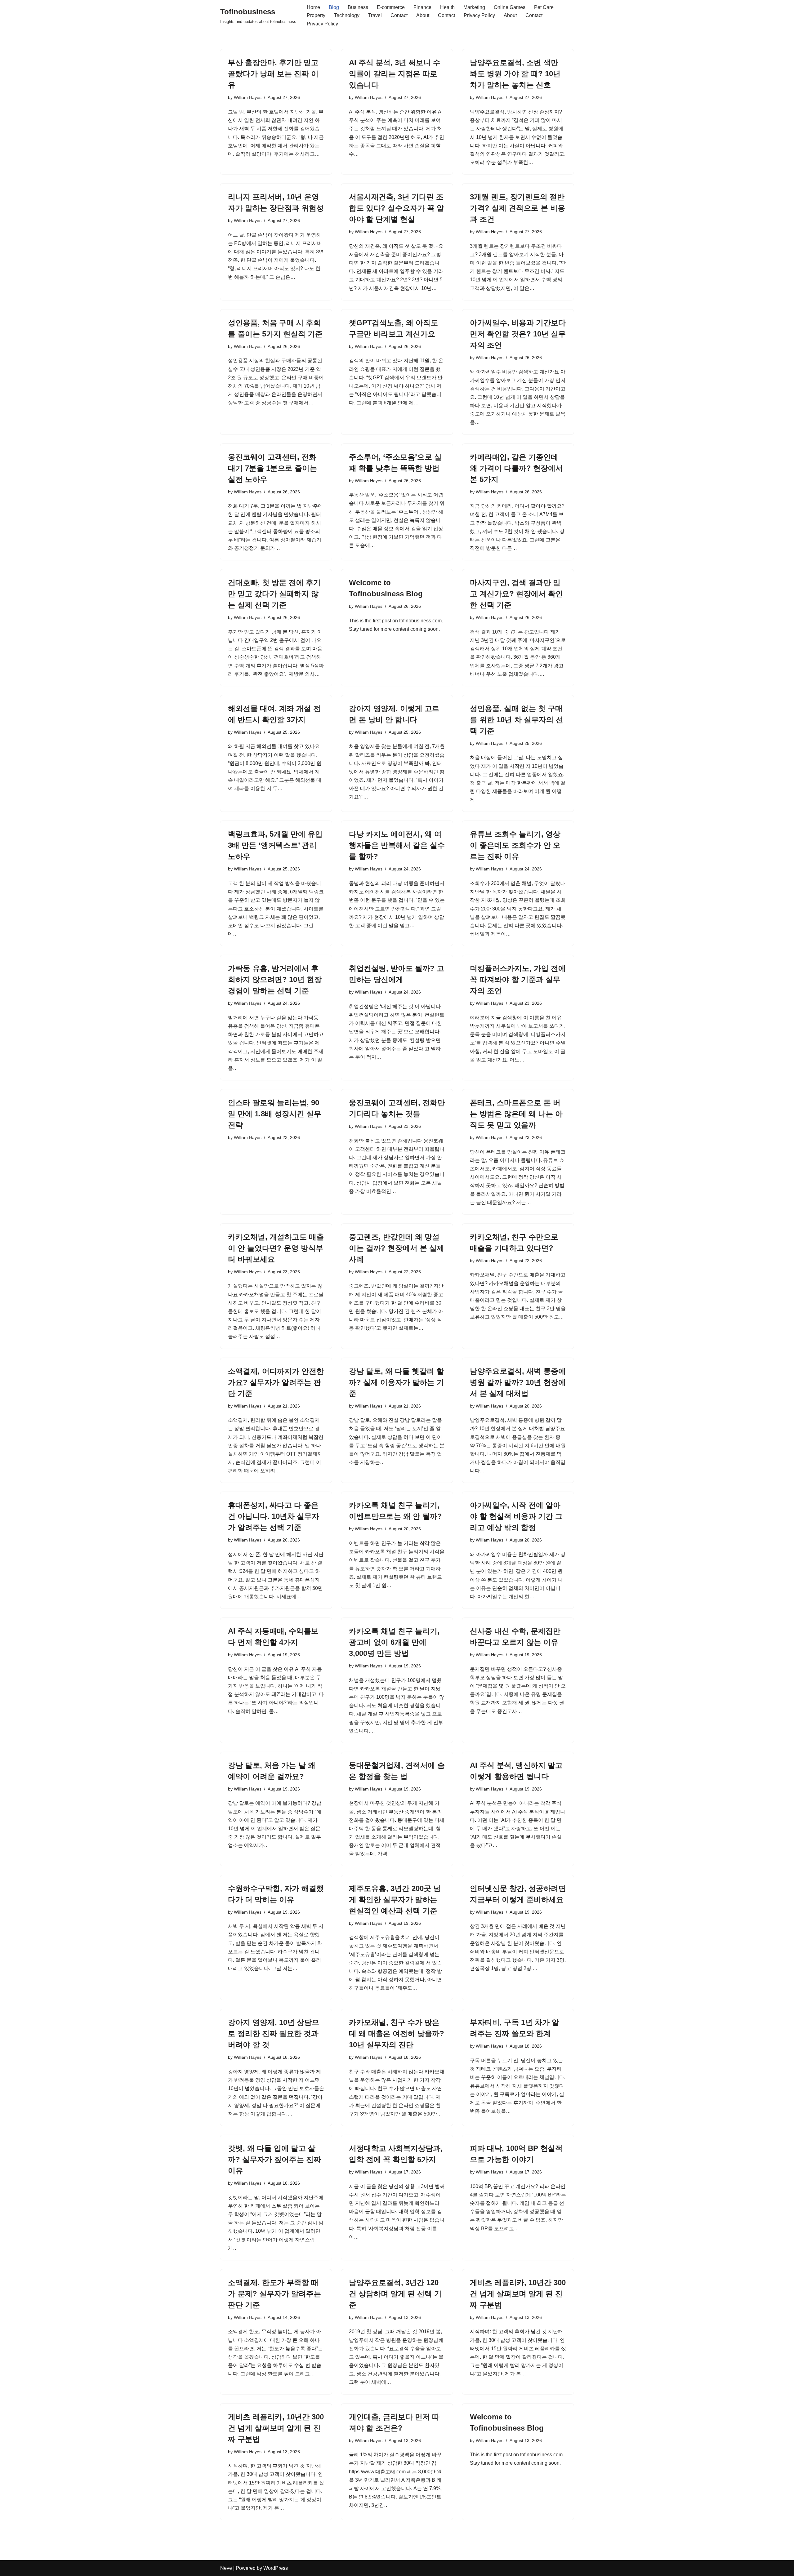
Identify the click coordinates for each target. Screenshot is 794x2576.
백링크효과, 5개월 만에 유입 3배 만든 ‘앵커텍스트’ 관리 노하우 (275, 845)
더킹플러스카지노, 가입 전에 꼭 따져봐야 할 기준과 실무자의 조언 (518, 979)
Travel (375, 15)
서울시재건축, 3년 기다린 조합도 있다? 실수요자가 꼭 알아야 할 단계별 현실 (397, 208)
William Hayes (248, 97)
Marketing (474, 7)
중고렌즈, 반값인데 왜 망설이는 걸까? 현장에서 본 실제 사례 (397, 1248)
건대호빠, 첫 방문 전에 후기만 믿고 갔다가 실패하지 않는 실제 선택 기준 (274, 594)
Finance (422, 7)
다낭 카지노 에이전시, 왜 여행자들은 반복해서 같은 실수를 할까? (397, 845)
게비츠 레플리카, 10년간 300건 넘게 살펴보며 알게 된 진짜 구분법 (518, 2294)
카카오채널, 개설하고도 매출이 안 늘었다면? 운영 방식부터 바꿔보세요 (276, 1248)
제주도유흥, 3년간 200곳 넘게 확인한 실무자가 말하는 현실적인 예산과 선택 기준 (395, 1900)
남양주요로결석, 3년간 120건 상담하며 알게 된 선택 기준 (395, 2294)
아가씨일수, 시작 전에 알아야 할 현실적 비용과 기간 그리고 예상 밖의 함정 (516, 1516)
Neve (226, 2568)
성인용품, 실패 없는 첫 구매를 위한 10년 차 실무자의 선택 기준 (517, 720)
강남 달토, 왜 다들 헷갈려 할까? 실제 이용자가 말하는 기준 (397, 1382)
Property (316, 15)
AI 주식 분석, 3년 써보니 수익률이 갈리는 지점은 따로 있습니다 (395, 74)
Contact (399, 15)
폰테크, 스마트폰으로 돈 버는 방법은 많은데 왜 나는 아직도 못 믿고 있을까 (516, 1114)
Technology (347, 15)
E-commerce (391, 7)
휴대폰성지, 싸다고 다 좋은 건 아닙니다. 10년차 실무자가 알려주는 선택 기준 (274, 1516)
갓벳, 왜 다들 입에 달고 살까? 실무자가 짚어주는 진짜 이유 (274, 2159)
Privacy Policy (479, 15)
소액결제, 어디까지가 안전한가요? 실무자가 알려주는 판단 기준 (276, 1382)
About (423, 15)
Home (313, 7)
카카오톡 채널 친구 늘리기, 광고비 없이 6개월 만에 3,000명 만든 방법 (394, 1642)
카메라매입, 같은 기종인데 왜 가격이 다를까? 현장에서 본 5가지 (516, 468)
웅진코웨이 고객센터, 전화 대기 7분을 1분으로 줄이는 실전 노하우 (272, 468)
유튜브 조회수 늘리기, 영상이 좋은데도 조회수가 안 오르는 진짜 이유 (515, 845)
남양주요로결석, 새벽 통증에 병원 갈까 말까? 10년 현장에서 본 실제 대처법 (518, 1382)
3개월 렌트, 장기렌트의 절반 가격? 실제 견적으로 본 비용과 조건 (517, 208)
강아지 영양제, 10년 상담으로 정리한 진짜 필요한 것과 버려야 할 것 (274, 2033)
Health (447, 7)
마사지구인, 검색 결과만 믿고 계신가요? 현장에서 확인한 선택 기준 (516, 594)
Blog (334, 7)
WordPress (276, 2568)
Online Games (510, 7)
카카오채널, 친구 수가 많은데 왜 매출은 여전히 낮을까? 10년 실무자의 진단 (397, 2033)
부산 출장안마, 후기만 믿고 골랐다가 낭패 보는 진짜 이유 (273, 74)
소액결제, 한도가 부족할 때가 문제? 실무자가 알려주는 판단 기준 (274, 2294)
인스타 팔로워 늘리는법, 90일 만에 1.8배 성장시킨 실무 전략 (275, 1114)
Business (358, 7)
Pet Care (544, 7)
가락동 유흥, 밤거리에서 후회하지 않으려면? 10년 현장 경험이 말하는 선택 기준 (275, 979)
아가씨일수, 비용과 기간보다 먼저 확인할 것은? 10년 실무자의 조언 (518, 334)
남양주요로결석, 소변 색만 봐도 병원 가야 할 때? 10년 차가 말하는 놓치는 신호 (515, 74)
